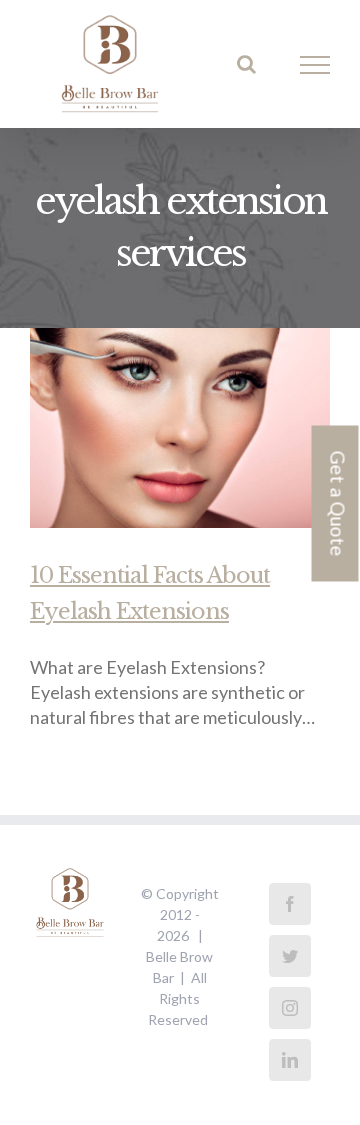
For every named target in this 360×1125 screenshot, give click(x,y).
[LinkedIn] (290, 1060)
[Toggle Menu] (315, 65)
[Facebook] (290, 904)
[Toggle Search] (246, 64)
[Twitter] (290, 956)
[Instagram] (290, 1008)
